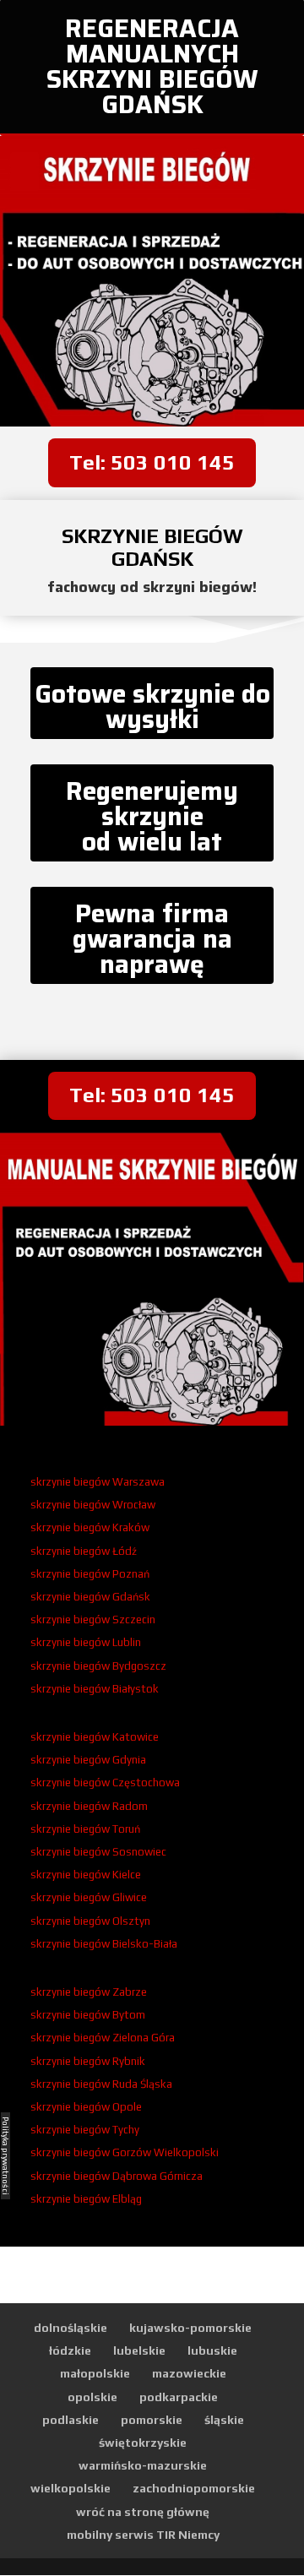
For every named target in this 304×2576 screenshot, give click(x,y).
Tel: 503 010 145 (152, 462)
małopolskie (95, 2373)
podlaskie (71, 2420)
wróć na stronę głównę (143, 2512)
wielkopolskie (71, 2488)
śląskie (224, 2420)
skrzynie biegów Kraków (90, 1527)
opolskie (92, 2397)
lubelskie (139, 2350)
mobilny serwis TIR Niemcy (143, 2535)
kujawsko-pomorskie (190, 2328)
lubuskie (212, 2350)
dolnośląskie (71, 2328)
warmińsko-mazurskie (143, 2465)
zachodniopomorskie (194, 2488)
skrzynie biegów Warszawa (98, 1482)
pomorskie (152, 2420)
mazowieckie (189, 2373)
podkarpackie (179, 2397)
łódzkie (70, 2350)
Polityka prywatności (5, 2156)
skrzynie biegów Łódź (84, 1551)
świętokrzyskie (143, 2443)
